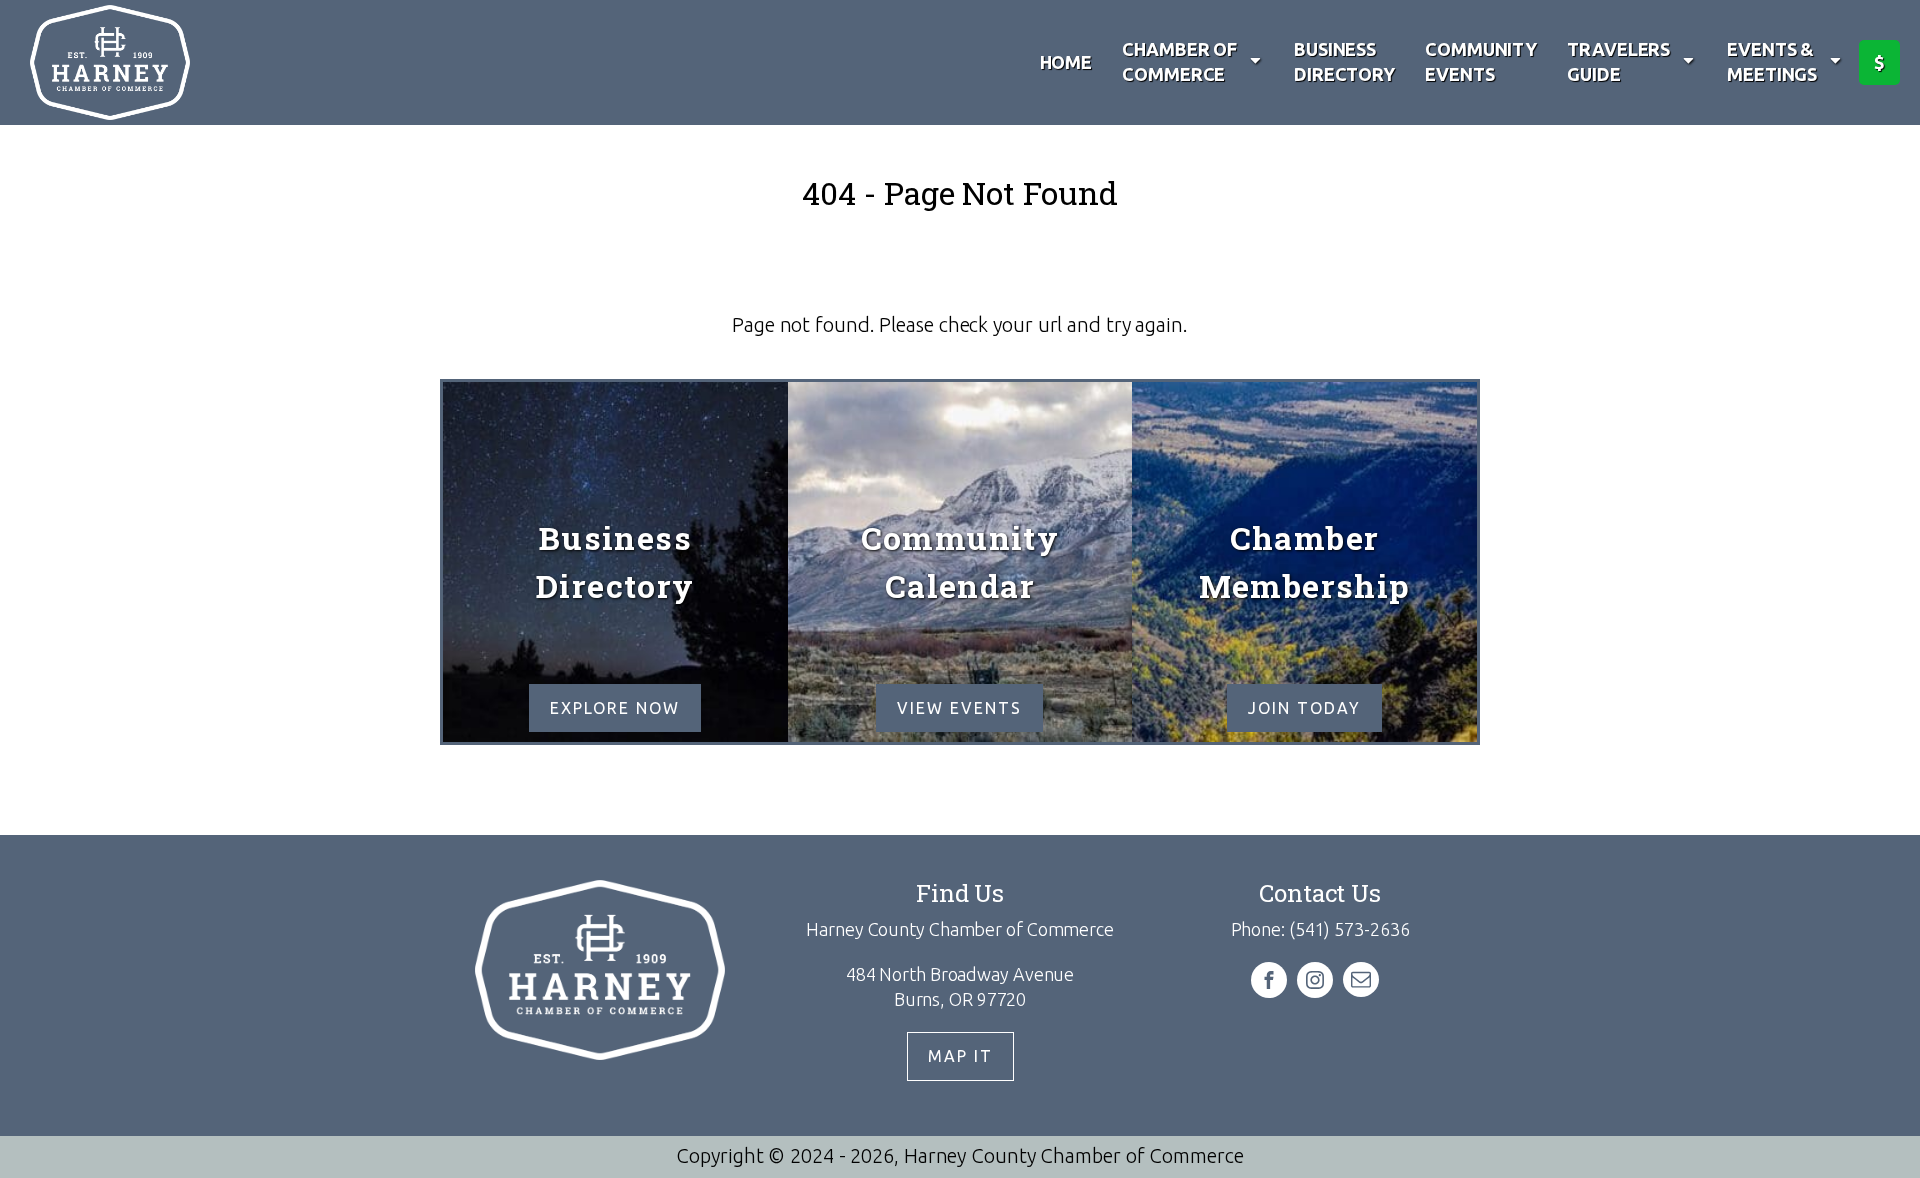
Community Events (1481, 61)
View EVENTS (959, 708)
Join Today (1304, 708)
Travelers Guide (1618, 61)
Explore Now (615, 708)
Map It (960, 1056)
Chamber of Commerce (1179, 61)
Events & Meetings (1772, 61)
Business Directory (1344, 61)
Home (1066, 62)
